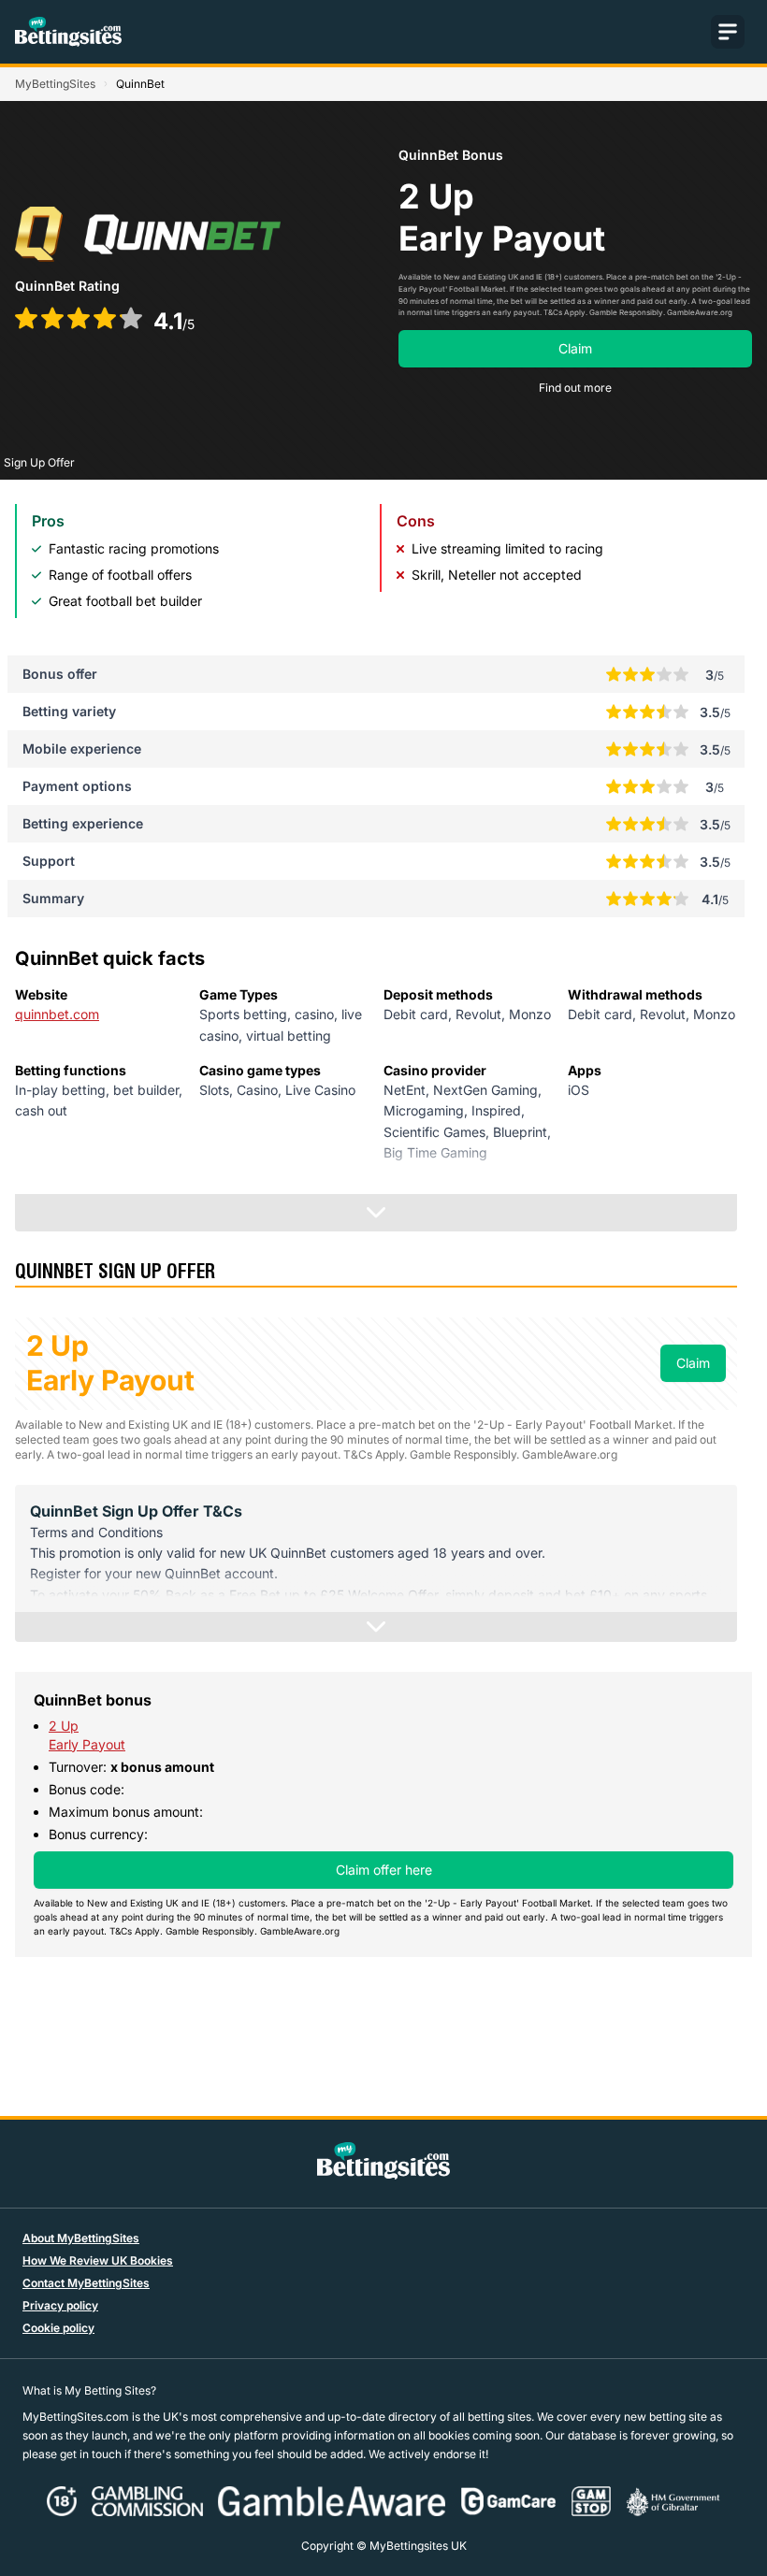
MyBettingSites (55, 84)
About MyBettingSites (81, 2238)
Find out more (575, 388)
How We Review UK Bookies (98, 2260)
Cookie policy (58, 2328)
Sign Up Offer (39, 462)
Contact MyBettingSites (86, 2283)
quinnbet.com (57, 1014)
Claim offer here (384, 1870)
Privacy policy (60, 2305)
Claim (575, 348)
